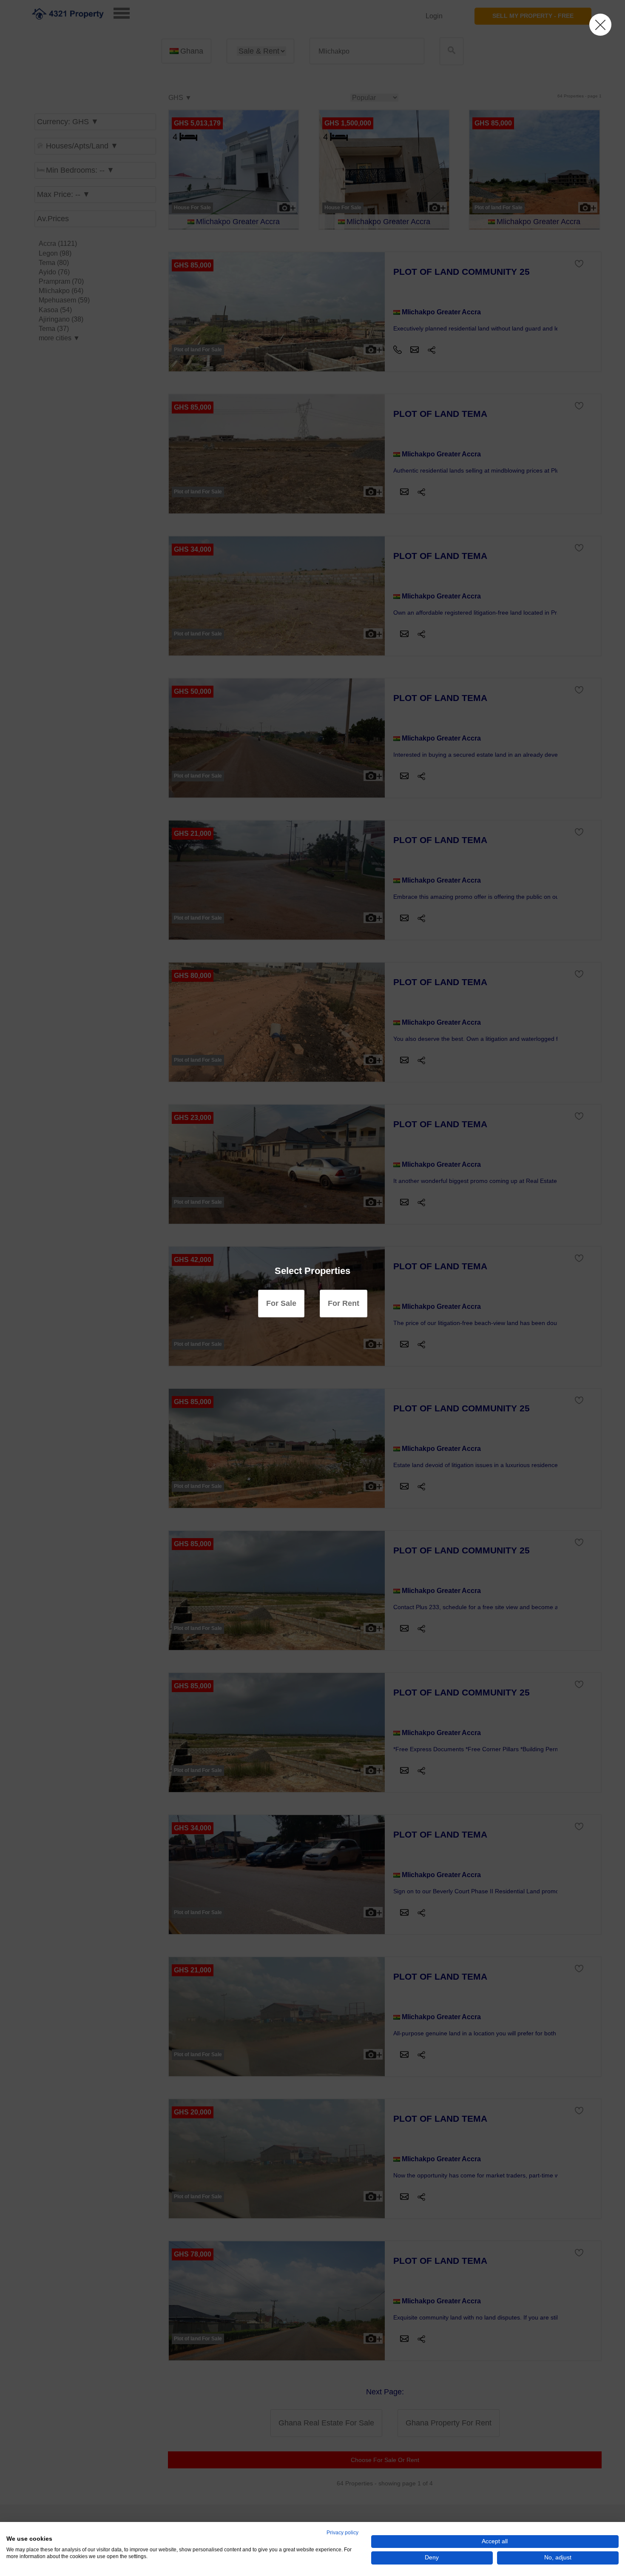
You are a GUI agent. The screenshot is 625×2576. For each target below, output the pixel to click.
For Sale (281, 1303)
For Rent (344, 1303)
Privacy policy (342, 2533)
